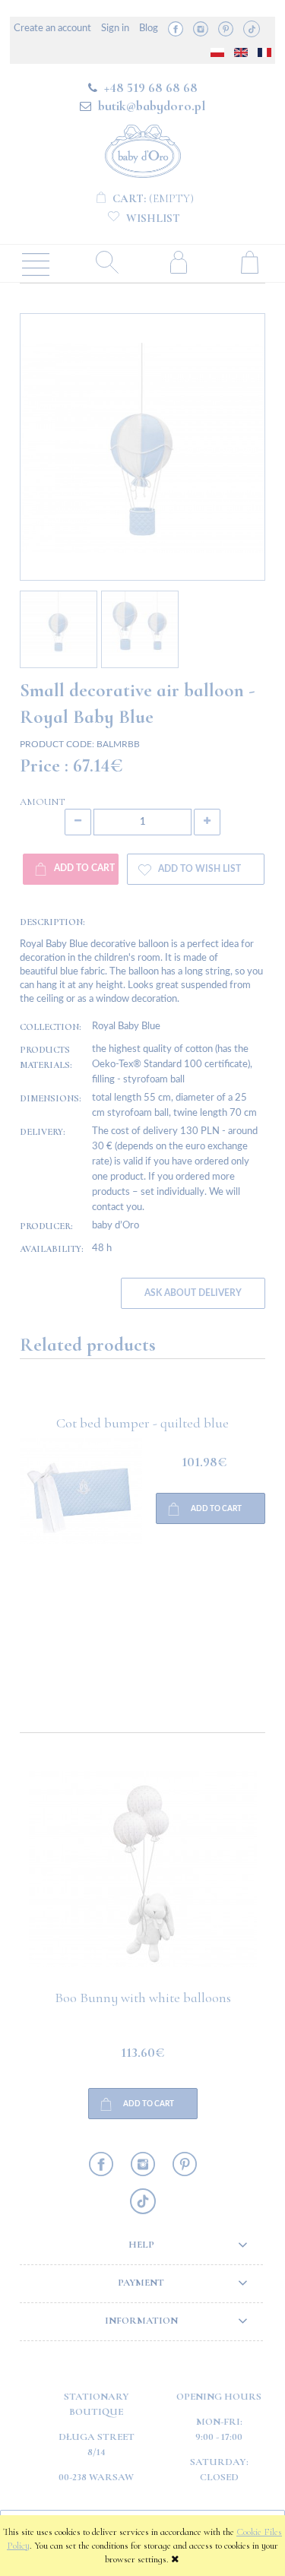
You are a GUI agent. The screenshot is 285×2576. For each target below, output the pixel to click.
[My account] (179, 262)
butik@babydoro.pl (152, 106)
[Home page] (143, 149)
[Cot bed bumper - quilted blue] (81, 1552)
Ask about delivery (193, 1293)
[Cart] (249, 262)
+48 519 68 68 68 (151, 87)
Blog (149, 29)
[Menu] (36, 263)
